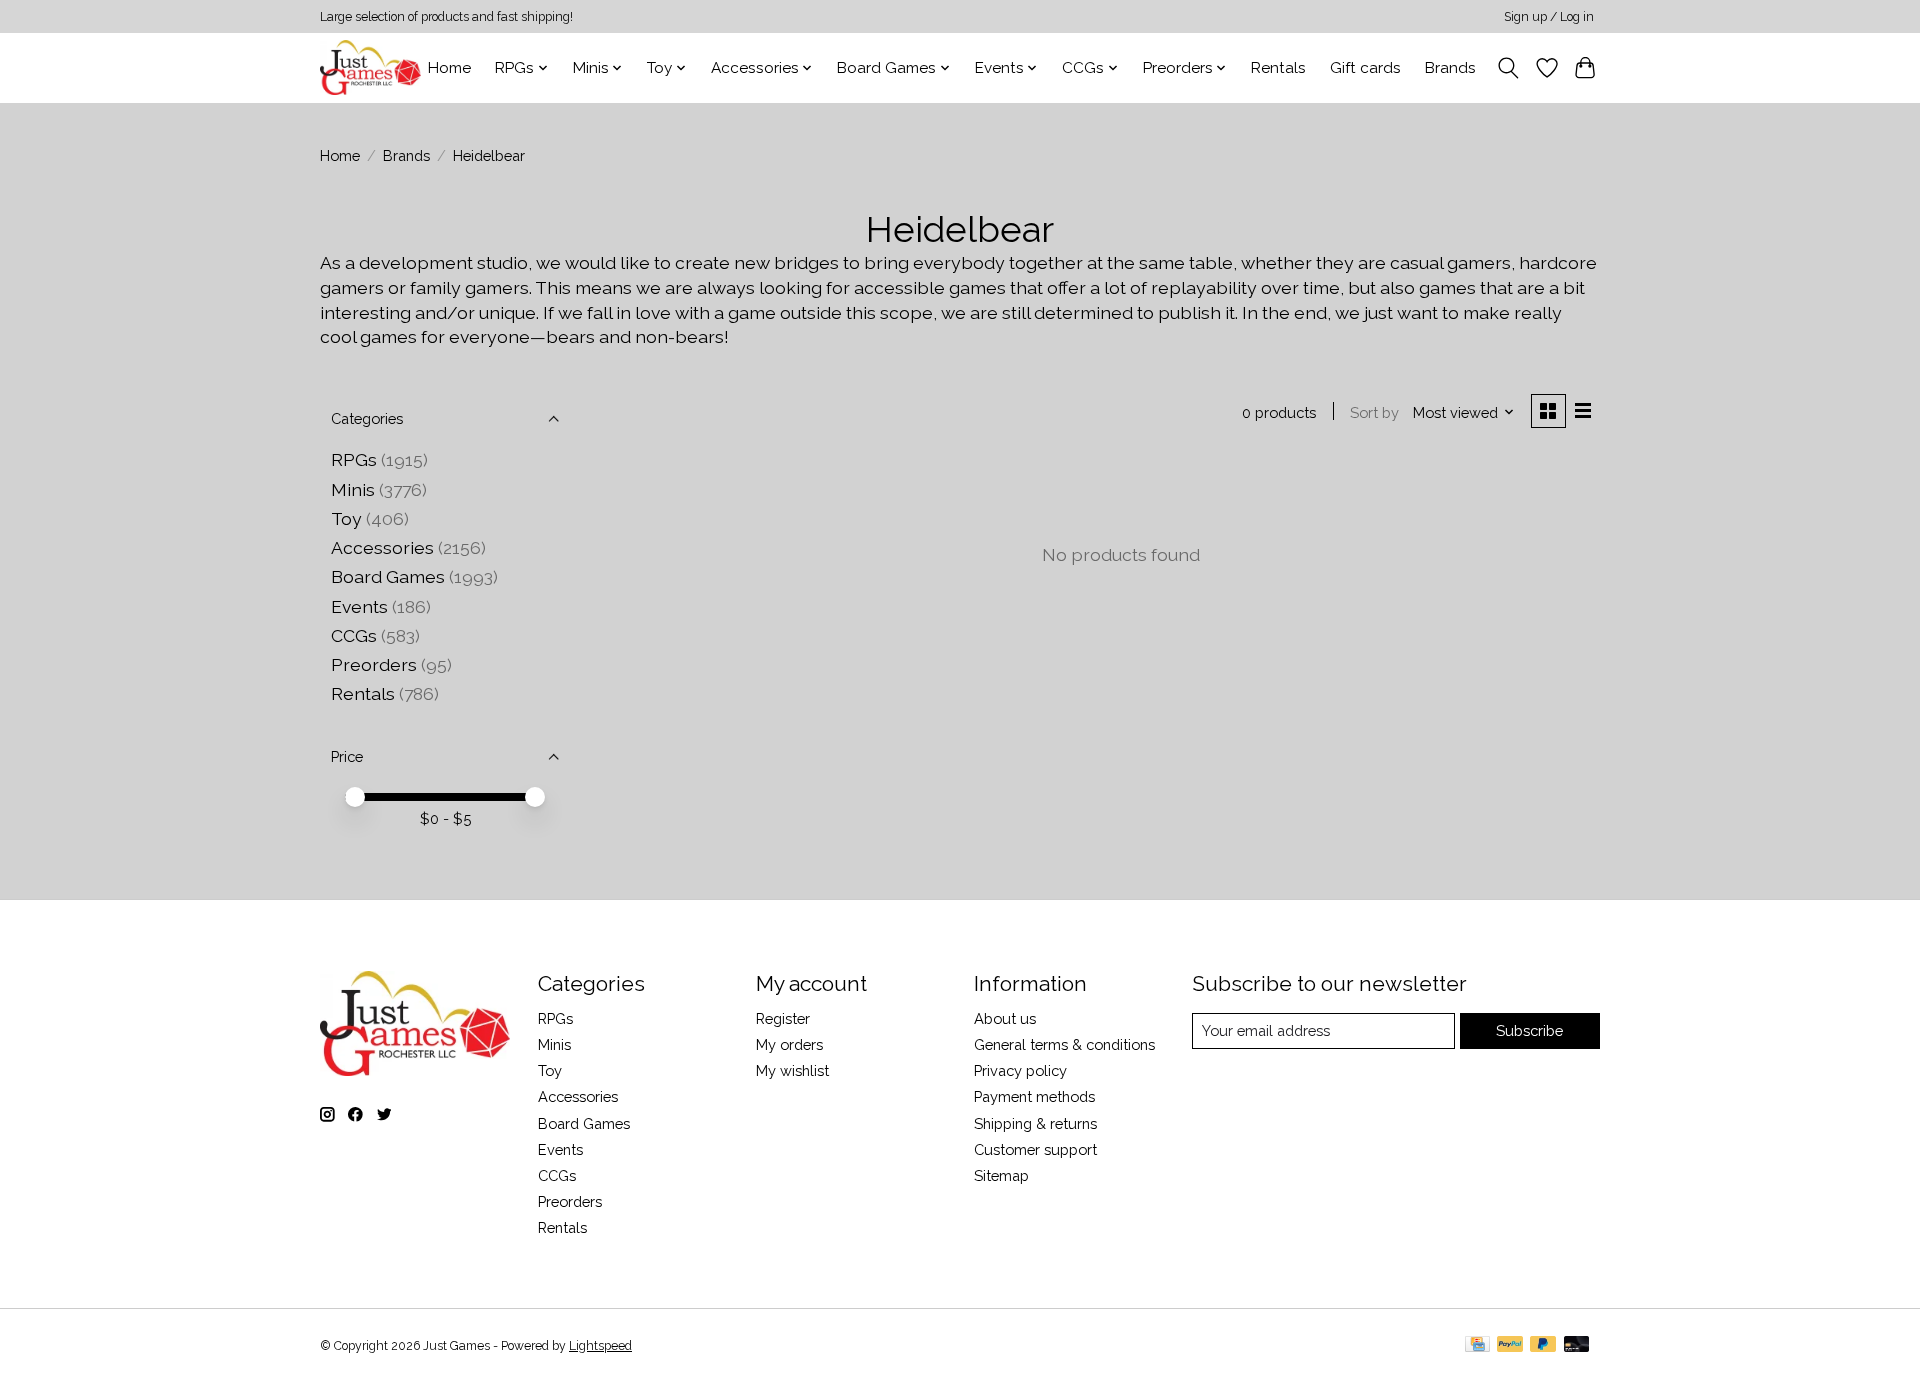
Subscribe (1529, 1030)
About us (1005, 1018)
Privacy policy (1020, 1070)
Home (449, 68)
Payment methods (1034, 1096)
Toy (346, 518)
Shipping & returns (1035, 1123)
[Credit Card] (1477, 1345)
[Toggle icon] (1508, 68)
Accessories (382, 547)
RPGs (354, 459)
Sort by (1374, 412)
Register (783, 1018)
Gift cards (1365, 68)
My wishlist (792, 1070)
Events (359, 606)
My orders (789, 1044)
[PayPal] (1510, 1345)
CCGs (354, 635)
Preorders (374, 664)
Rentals (1278, 68)
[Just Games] (370, 67)
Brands (1450, 68)
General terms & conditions (1064, 1044)
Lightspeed (600, 1346)
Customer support (1035, 1149)
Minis (353, 489)
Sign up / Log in (1549, 17)
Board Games (388, 576)
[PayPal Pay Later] (1543, 1345)
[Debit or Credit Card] (1577, 1345)
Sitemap (1001, 1175)
